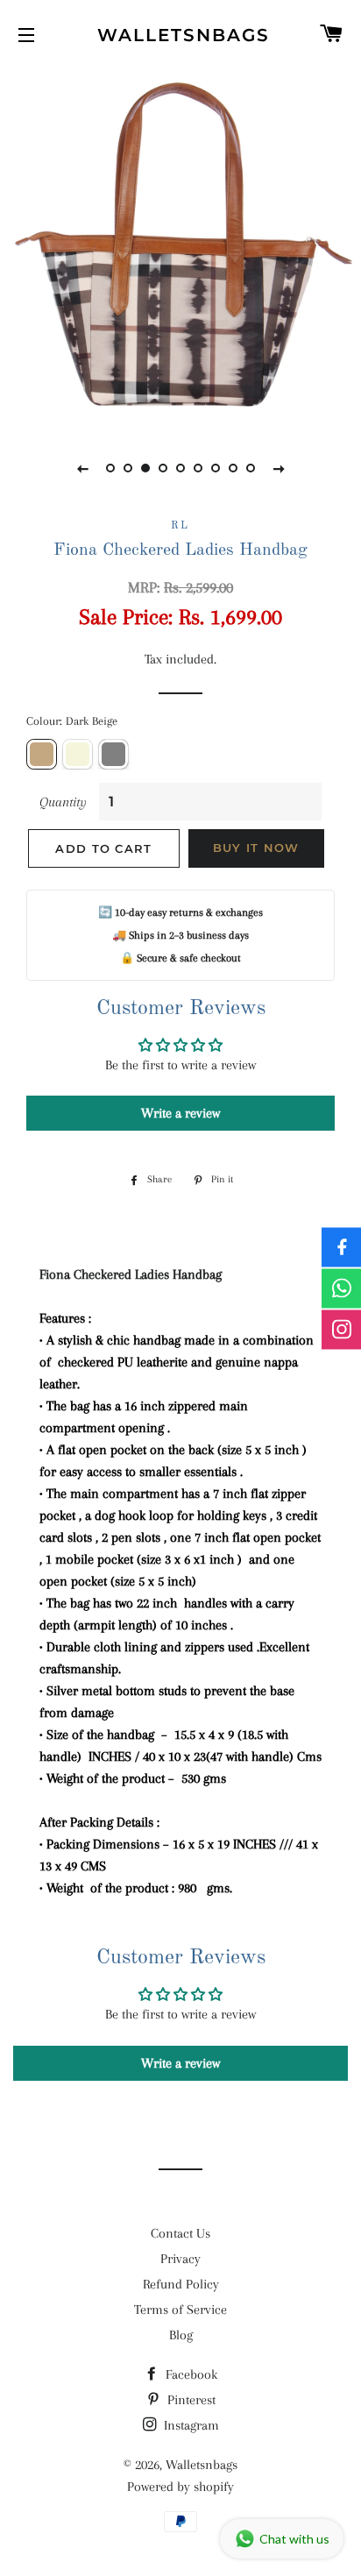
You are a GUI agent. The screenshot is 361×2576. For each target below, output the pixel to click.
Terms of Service (180, 2310)
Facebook (190, 2374)
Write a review (180, 1113)
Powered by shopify (180, 2487)
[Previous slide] (82, 468)
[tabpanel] (180, 246)
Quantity (63, 802)
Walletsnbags (181, 35)
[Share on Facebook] (341, 1247)
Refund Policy (181, 2284)
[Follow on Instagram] (341, 1329)
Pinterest (190, 2400)
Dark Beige (42, 754)
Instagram (190, 2425)
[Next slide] (279, 468)
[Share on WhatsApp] (341, 1288)
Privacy (180, 2259)
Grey (113, 754)
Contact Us (180, 2233)
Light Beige (78, 754)
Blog (181, 2335)
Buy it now (256, 848)
